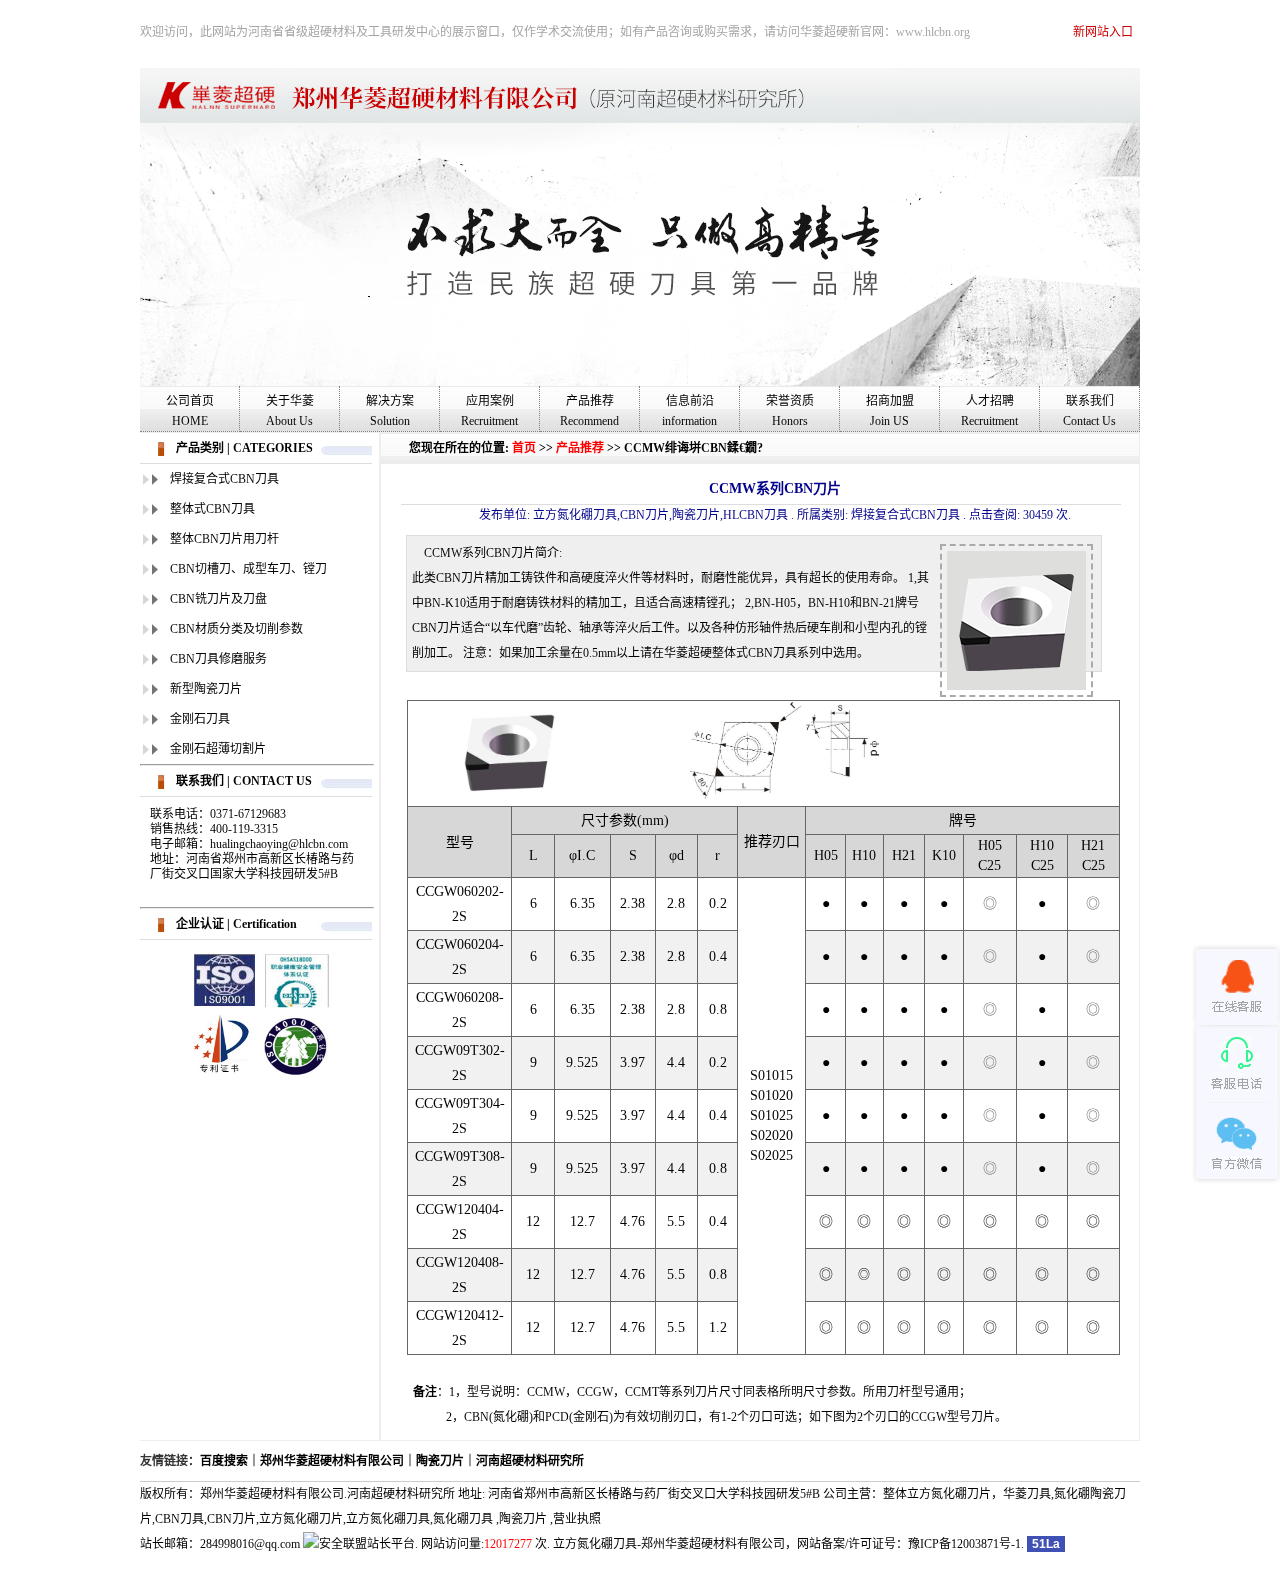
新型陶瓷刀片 (206, 689)
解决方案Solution (390, 411)
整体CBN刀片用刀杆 (224, 539)
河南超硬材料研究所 (530, 1461)
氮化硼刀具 (463, 1519)
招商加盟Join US (890, 411)
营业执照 (577, 1519)
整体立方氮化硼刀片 (937, 1494)
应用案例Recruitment (489, 411)
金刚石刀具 (200, 719)
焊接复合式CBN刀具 (224, 479)
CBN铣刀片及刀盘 (218, 599)
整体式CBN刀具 (212, 509)
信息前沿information (689, 411)
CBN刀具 (179, 1519)
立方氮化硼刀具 (388, 1519)
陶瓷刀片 (440, 1461)
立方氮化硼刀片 (301, 1519)
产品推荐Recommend (589, 411)
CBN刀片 (231, 1519)
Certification (265, 924)
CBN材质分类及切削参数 (236, 629)
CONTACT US (272, 781)
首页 (524, 448)
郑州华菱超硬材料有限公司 (332, 1461)
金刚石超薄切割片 (218, 749)
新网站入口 (1103, 32)
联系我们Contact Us (1089, 411)
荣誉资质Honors (790, 411)
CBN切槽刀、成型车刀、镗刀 (248, 569)
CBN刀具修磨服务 (218, 659)
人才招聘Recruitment (989, 411)
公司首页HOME (190, 411)
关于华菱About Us (290, 411)
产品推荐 (580, 448)
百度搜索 (224, 1461)
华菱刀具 (1027, 1494)
